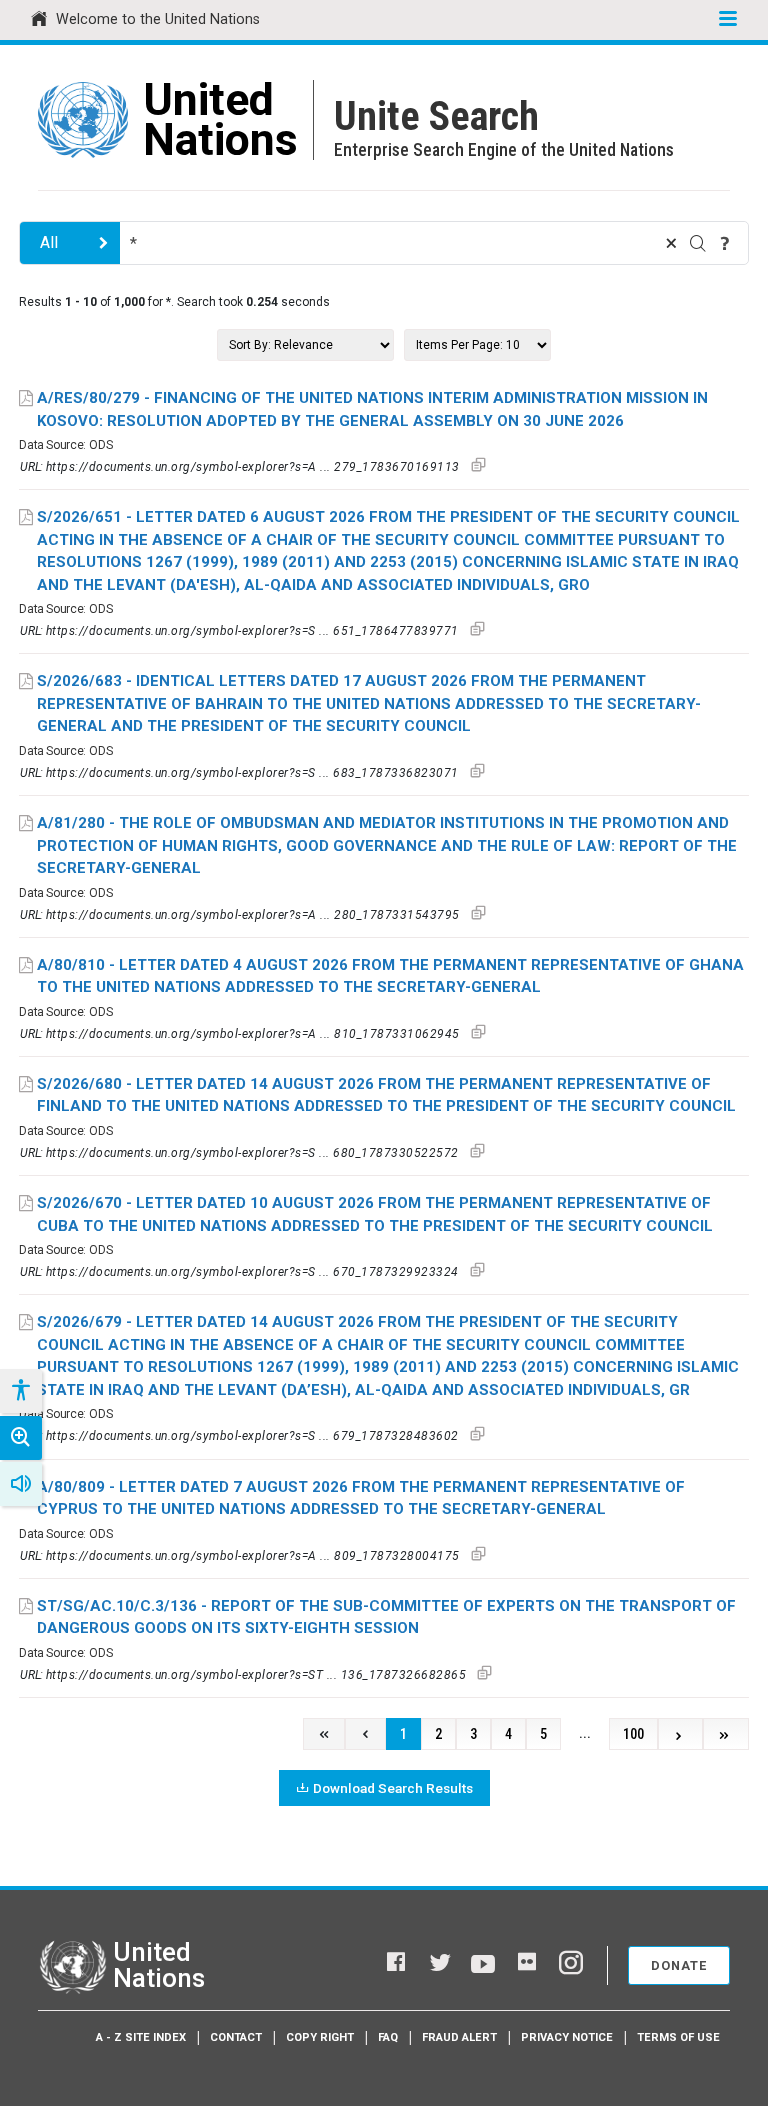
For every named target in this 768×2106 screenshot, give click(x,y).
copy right (320, 2037)
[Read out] (21, 1484)
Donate (679, 1965)
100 (633, 1734)
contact (236, 2037)
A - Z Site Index (141, 2037)
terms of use (678, 2037)
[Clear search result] (671, 243)
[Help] (725, 243)
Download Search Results (393, 1788)
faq (388, 2037)
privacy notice (567, 2037)
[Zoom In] (21, 1438)
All (49, 242)
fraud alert (459, 2037)
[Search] (698, 243)
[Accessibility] (20, 1391)
